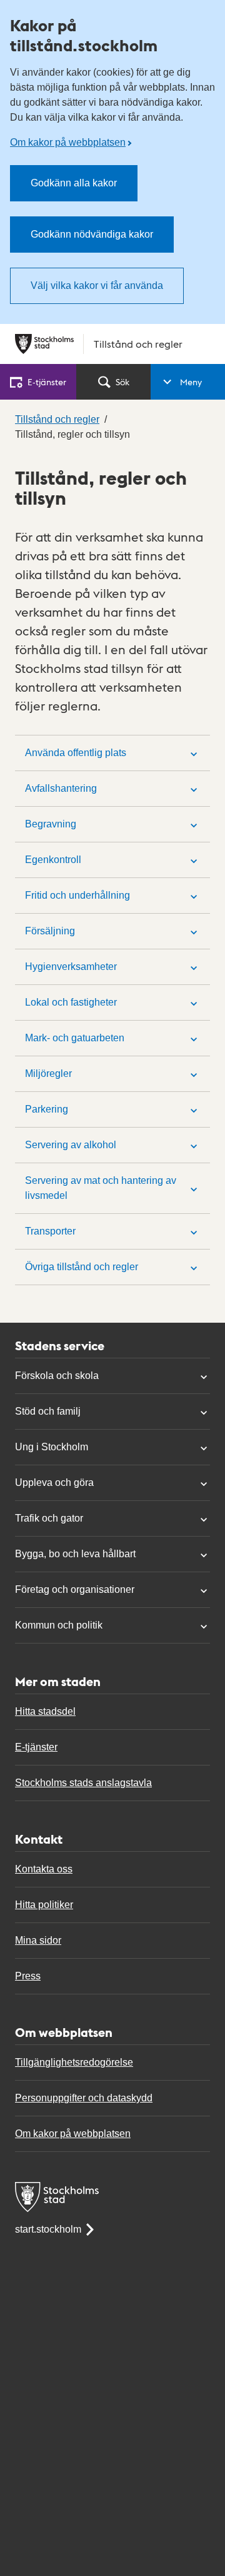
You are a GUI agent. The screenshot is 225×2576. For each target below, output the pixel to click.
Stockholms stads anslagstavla (83, 1783)
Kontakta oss (44, 1869)
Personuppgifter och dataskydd (84, 2098)
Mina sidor (38, 1940)
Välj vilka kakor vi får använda (97, 285)
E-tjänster (36, 1747)
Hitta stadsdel (45, 1711)
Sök (122, 381)
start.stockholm (48, 2229)
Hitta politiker (44, 1905)
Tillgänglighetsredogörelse (74, 2062)
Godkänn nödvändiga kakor (92, 234)
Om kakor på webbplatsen (68, 142)
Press (28, 1976)
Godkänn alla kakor (74, 183)
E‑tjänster (47, 381)
